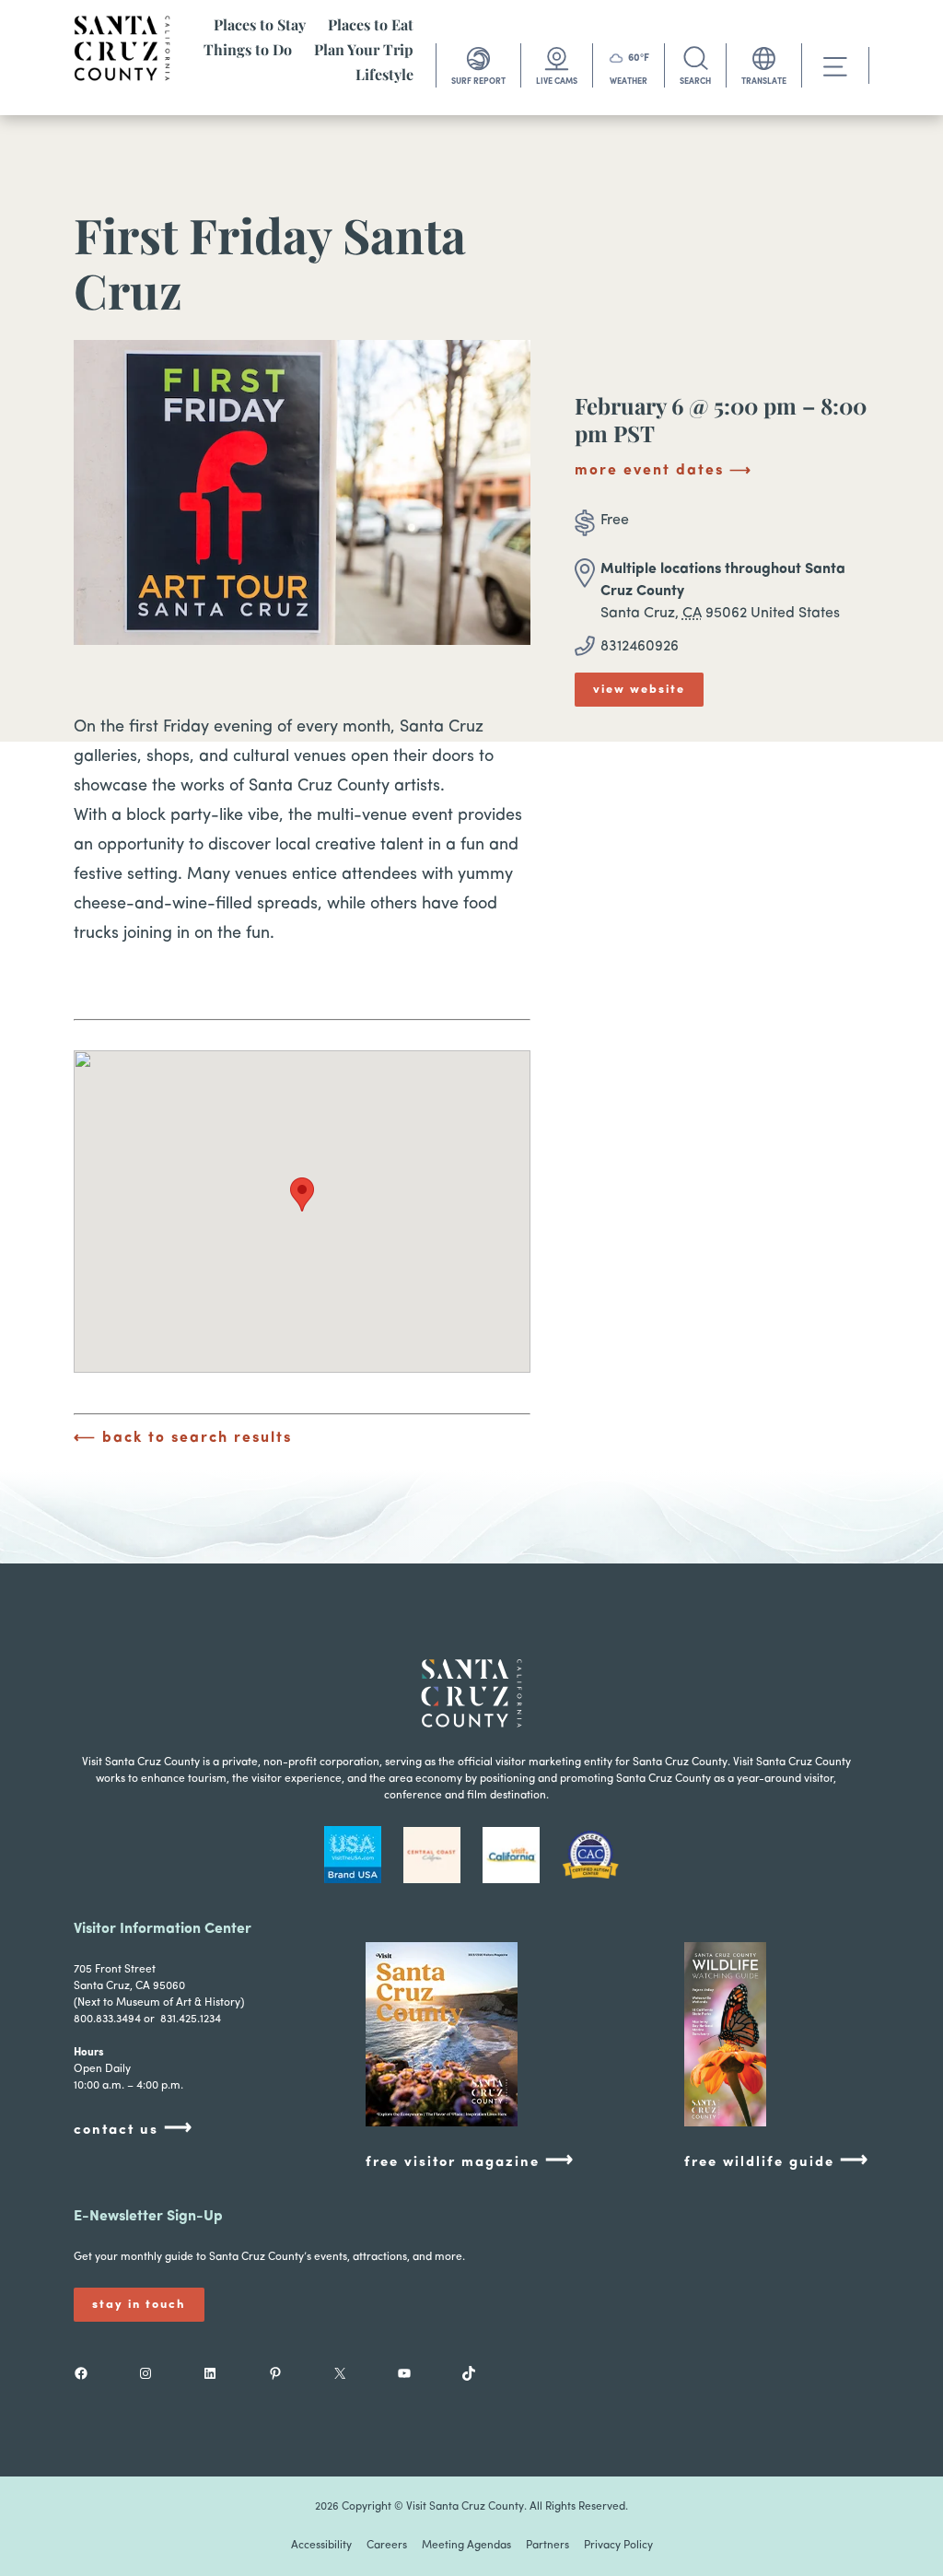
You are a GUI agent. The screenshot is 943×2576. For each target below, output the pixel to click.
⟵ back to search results (183, 1438)
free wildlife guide (777, 2161)
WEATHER (629, 82)
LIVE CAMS (557, 82)
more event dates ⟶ (664, 471)
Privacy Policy (618, 2546)
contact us (134, 2129)
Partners (547, 2546)
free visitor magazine (470, 2161)
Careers (387, 2546)
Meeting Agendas (466, 2546)
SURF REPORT (478, 82)
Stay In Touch (139, 2305)
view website (639, 690)
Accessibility (321, 2546)
